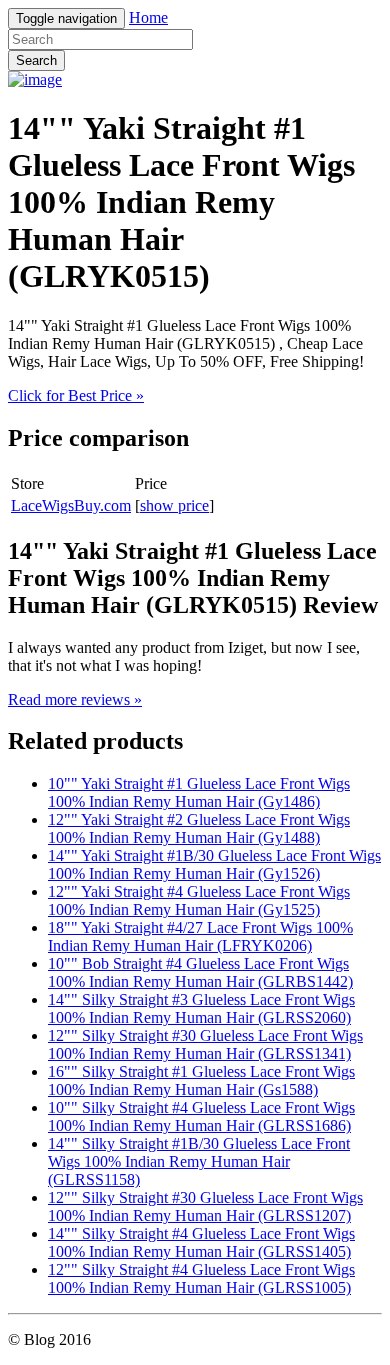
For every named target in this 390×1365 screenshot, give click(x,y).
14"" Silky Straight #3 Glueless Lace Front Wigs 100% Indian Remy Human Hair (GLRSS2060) (201, 1008)
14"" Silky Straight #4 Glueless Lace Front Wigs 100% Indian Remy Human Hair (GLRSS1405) (201, 1242)
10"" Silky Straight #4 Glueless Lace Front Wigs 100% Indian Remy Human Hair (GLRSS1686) (201, 1116)
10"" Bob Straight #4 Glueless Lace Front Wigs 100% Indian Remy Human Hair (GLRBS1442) (200, 972)
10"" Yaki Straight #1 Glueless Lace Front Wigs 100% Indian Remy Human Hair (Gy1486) (199, 792)
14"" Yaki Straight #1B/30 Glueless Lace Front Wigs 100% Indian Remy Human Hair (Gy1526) (214, 864)
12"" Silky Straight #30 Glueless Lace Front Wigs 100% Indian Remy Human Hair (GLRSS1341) (205, 1044)
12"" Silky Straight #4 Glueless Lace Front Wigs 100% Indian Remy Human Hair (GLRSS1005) (201, 1278)
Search (36, 60)
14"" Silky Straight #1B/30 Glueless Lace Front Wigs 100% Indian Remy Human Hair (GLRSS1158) (199, 1161)
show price (174, 505)
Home (148, 17)
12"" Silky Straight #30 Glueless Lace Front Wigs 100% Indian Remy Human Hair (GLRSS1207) (205, 1206)
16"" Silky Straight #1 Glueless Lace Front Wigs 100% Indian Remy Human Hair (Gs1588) (201, 1080)
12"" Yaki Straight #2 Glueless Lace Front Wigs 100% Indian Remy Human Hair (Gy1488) (199, 828)
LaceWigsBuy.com (71, 505)
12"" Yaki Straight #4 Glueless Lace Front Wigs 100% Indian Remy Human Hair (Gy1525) (199, 900)
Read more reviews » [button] (75, 699)
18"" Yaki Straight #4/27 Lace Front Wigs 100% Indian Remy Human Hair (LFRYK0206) (200, 936)
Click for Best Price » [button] (76, 395)
